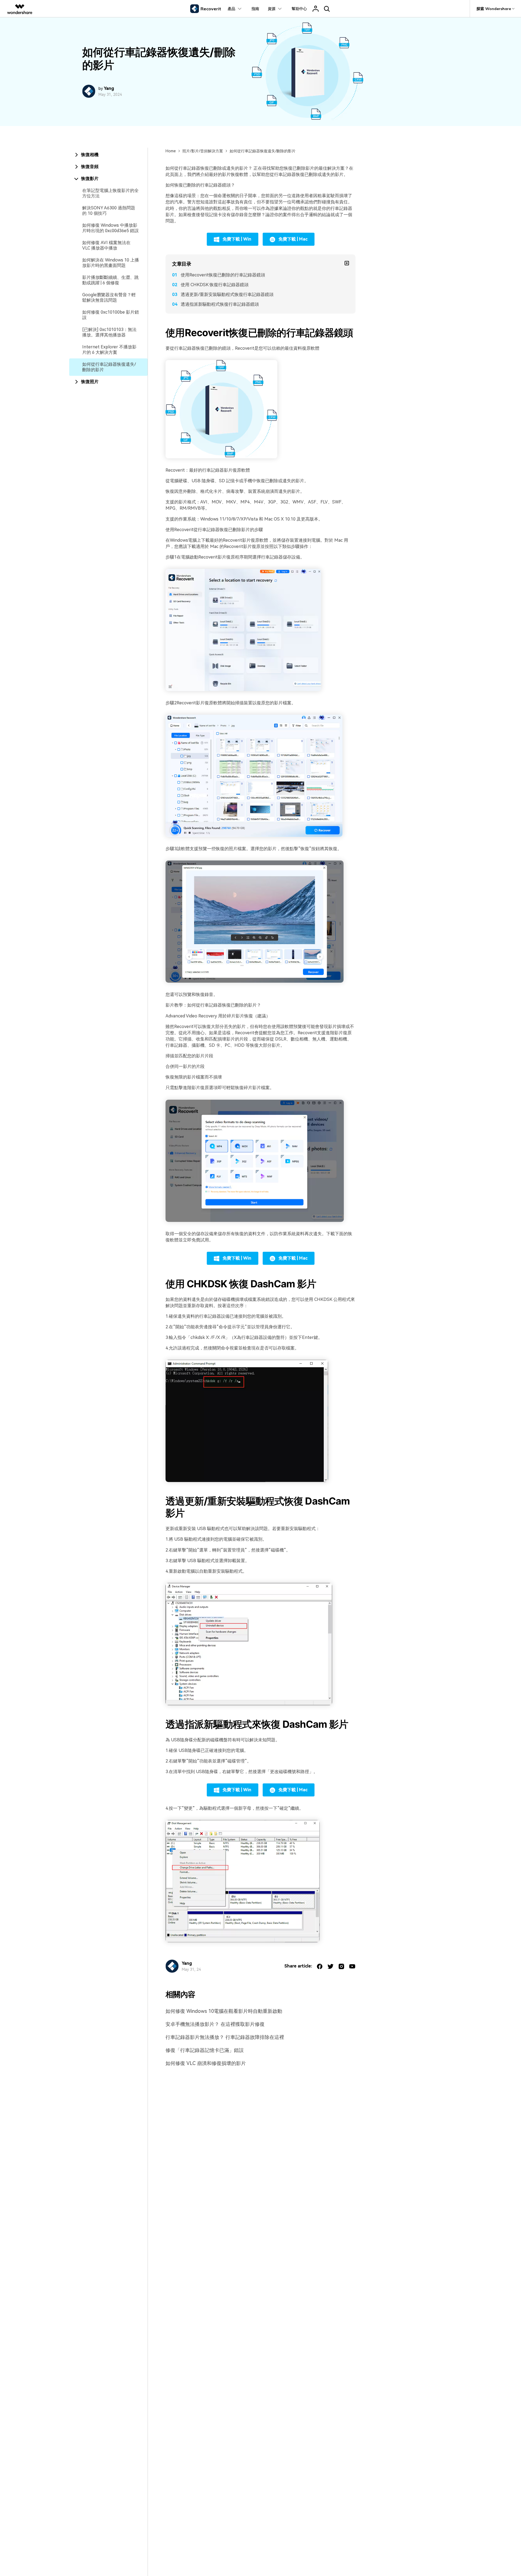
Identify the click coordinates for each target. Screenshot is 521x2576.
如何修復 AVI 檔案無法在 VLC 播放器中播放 (106, 245)
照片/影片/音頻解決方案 (203, 151)
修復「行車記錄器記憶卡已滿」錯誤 (205, 2050)
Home (171, 151)
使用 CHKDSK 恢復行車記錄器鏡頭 (215, 285)
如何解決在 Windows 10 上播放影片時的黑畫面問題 (111, 263)
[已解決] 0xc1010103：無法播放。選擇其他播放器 (109, 332)
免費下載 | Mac (292, 239)
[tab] (108, 155)
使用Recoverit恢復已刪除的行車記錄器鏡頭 (223, 275)
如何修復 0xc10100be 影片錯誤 (111, 315)
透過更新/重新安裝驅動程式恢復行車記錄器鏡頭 (227, 294)
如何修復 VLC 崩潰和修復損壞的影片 (206, 2063)
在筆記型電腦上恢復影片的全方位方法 (110, 193)
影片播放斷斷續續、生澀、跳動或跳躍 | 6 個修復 (110, 280)
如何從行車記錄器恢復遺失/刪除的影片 (109, 367)
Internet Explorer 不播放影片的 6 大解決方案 (109, 350)
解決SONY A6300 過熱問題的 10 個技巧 (109, 211)
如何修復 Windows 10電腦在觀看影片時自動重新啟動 (224, 2011)
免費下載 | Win (236, 239)
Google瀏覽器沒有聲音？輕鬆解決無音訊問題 (109, 297)
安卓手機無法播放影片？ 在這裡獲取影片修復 (215, 2024)
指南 (255, 9)
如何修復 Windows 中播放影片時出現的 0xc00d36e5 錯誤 (110, 228)
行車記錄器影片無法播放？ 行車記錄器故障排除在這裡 (225, 2037)
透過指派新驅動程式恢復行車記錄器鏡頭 (220, 304)
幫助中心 (299, 9)
